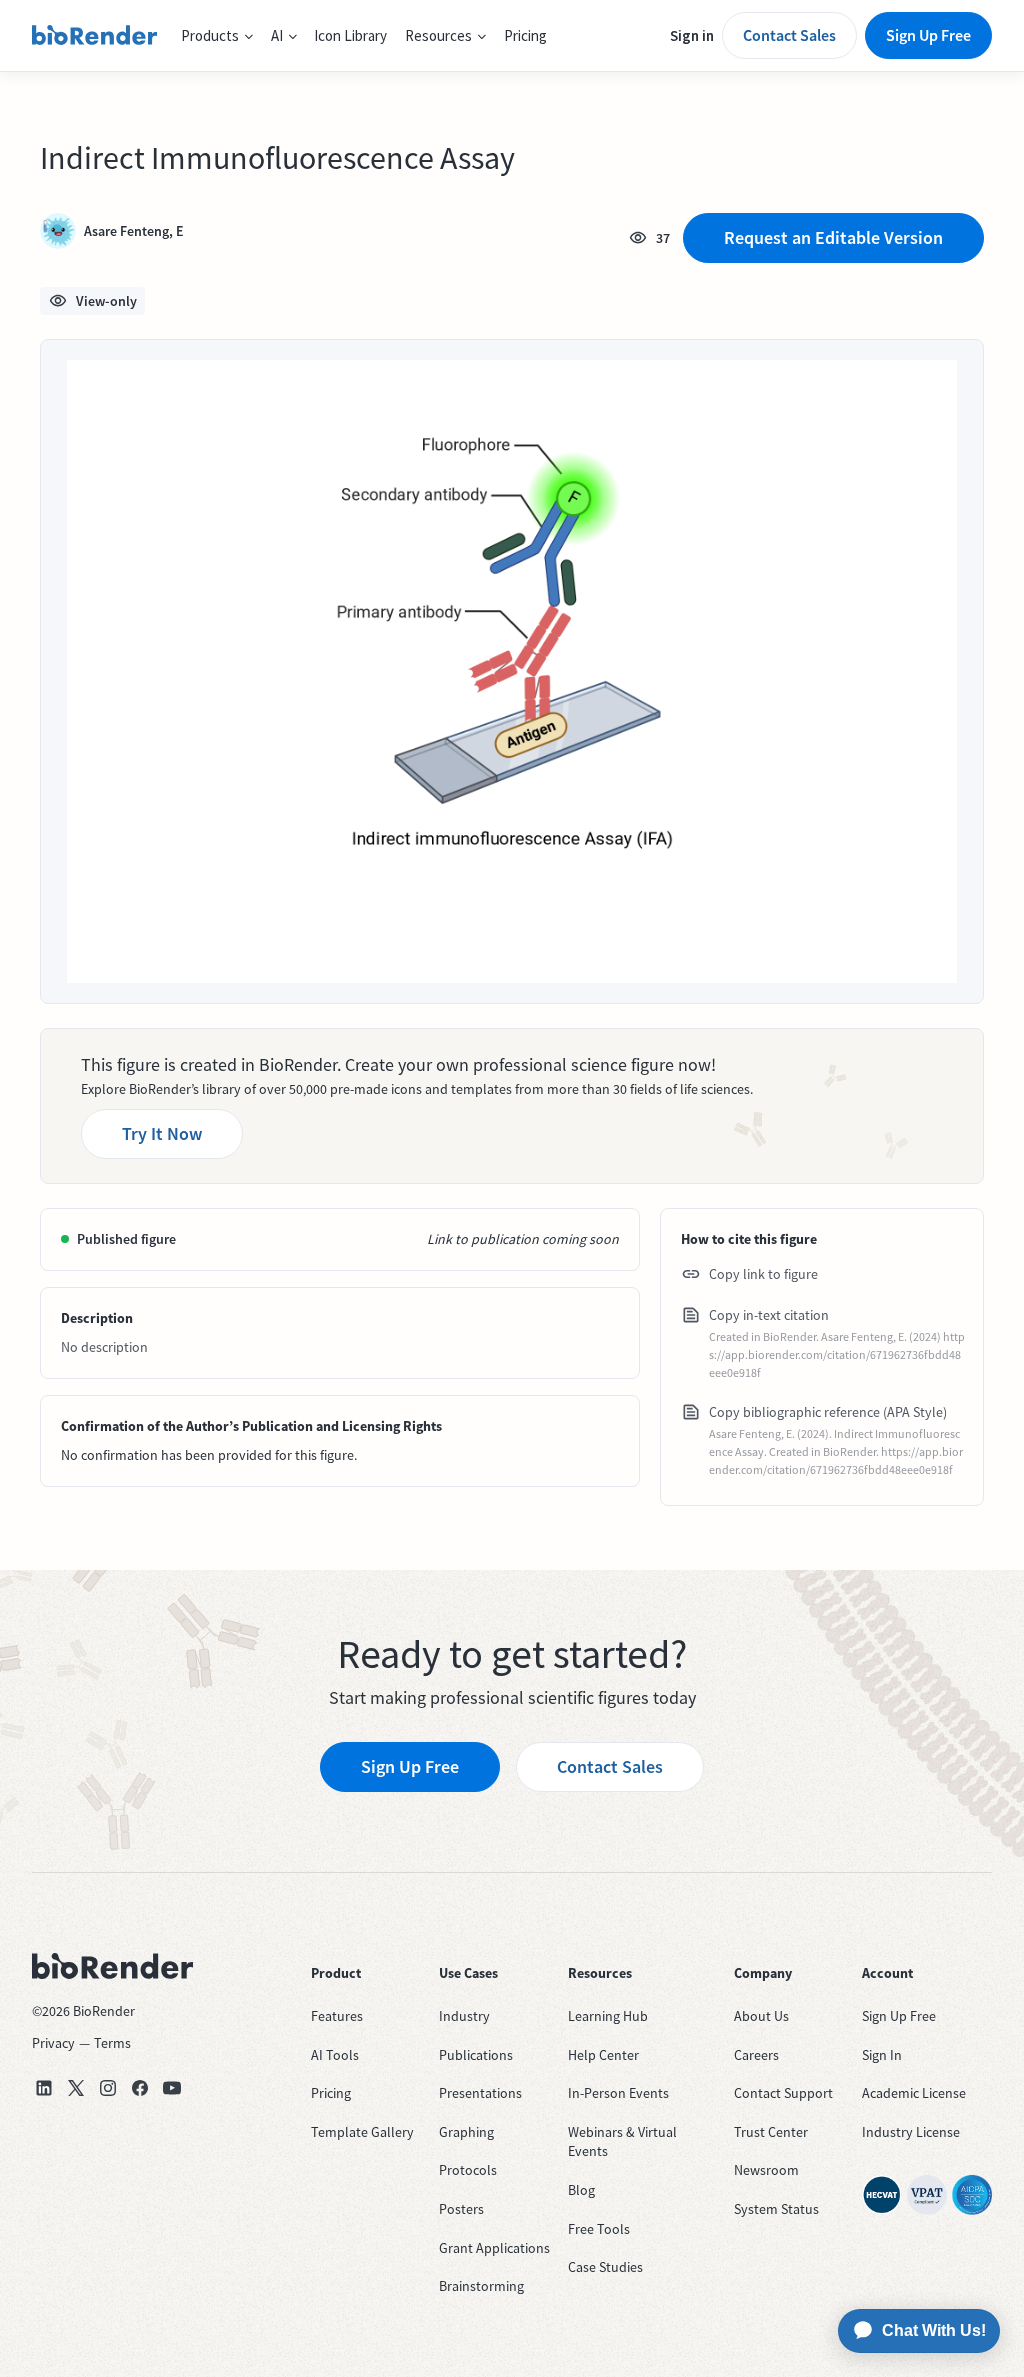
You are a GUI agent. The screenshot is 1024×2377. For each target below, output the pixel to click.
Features (337, 2016)
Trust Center (771, 2132)
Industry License (911, 2132)
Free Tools (599, 2229)
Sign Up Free (928, 35)
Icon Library (350, 35)
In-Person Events (618, 2093)
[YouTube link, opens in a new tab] (172, 2088)
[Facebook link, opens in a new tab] (140, 2088)
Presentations (480, 2093)
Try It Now (162, 1133)
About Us (761, 2016)
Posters (461, 2209)
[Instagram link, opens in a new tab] (108, 2088)
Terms (112, 2043)
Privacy (53, 2043)
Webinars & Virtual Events (622, 2142)
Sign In (882, 2055)
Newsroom (766, 2170)
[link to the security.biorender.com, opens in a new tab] (882, 2195)
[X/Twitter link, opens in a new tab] (76, 2088)
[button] (217, 36)
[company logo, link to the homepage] (94, 36)
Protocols (468, 2170)
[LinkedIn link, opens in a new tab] (44, 2088)
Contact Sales (789, 35)
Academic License (914, 2093)
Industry (464, 2016)
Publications (476, 2055)
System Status (776, 2209)
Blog (581, 2190)
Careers (756, 2055)
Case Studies (605, 2267)
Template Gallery (362, 2132)
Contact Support (783, 2093)
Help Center (603, 2055)
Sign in (692, 35)
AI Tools (335, 2055)
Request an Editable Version (833, 237)
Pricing (525, 35)
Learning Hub (608, 2016)
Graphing (466, 2132)
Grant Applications (494, 2248)
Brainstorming (481, 2286)
